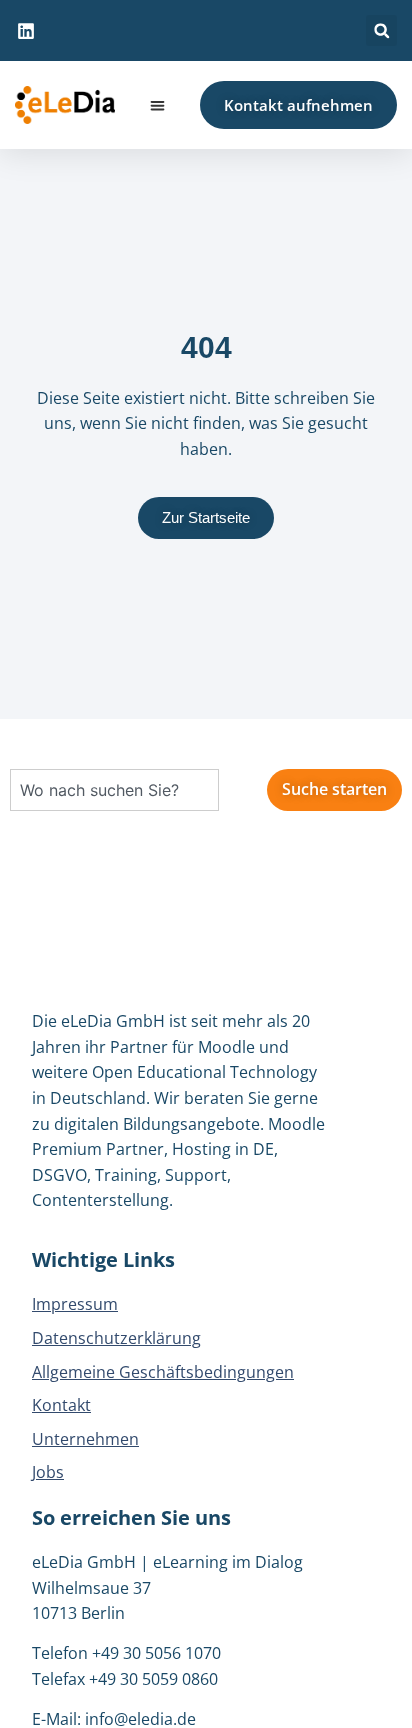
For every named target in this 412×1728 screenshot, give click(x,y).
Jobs (48, 1472)
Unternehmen (85, 1439)
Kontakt (61, 1405)
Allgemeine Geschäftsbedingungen (163, 1372)
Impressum (75, 1304)
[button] (381, 30)
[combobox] (114, 790)
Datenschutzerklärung (116, 1338)
